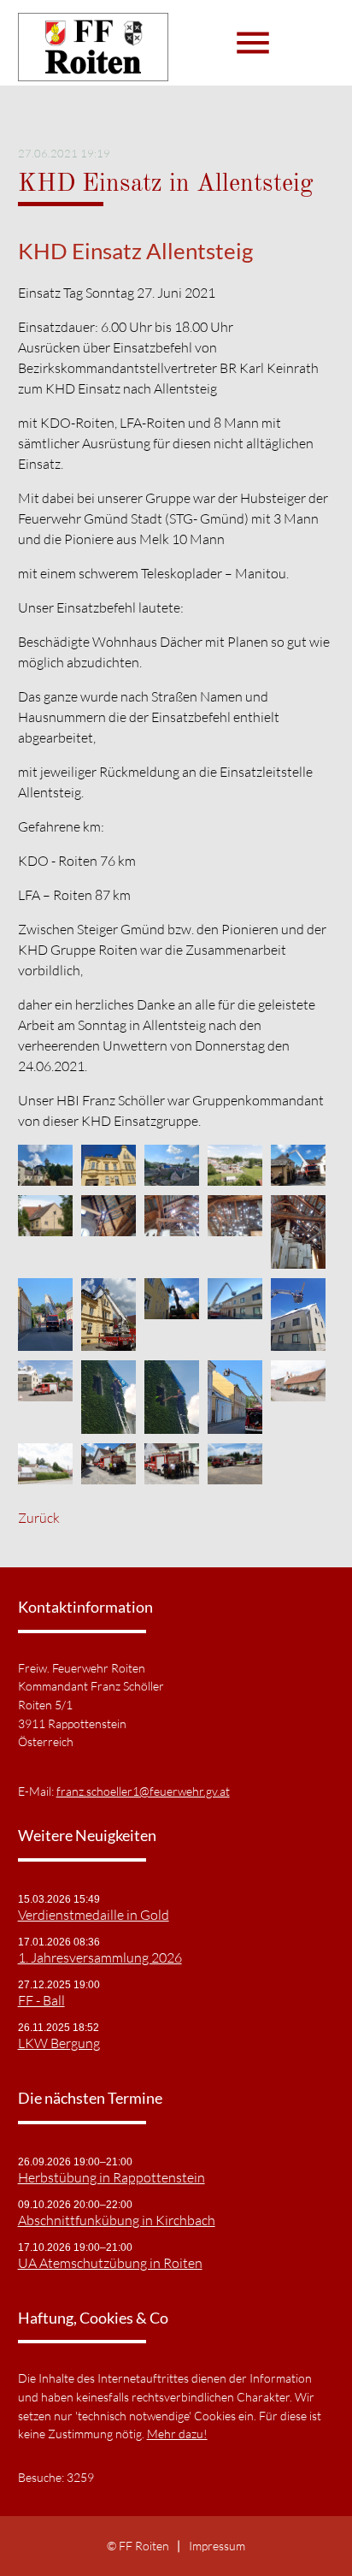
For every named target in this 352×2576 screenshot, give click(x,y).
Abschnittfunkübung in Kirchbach (117, 2220)
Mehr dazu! (177, 2434)
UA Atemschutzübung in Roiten (110, 2263)
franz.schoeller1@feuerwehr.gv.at (143, 1791)
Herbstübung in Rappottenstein (111, 2177)
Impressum (217, 2546)
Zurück (39, 1518)
